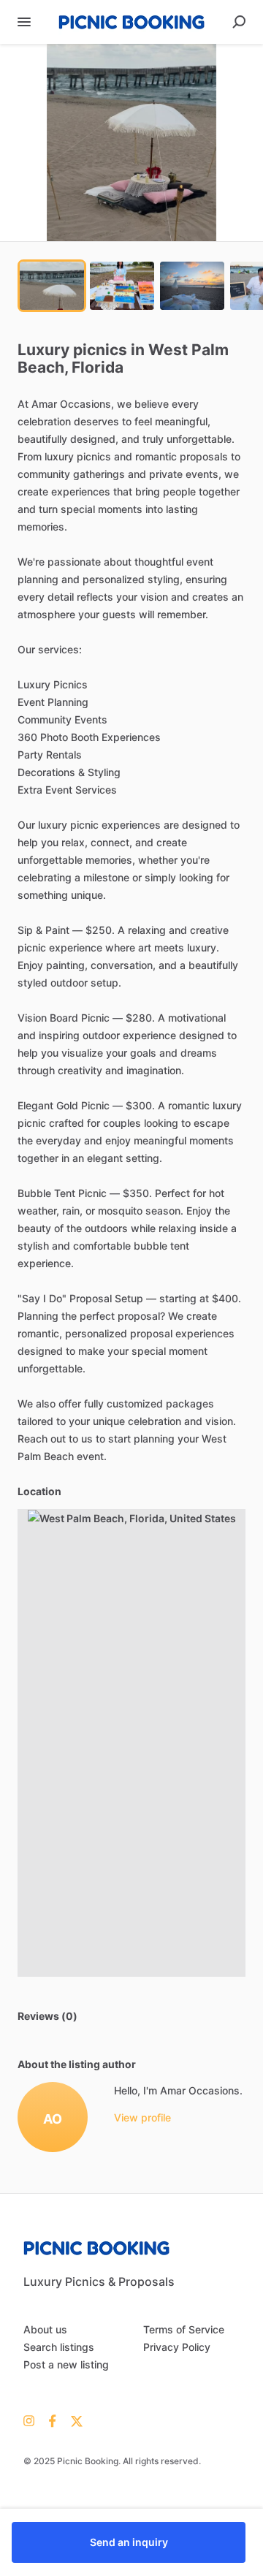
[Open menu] (24, 22)
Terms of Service (184, 2329)
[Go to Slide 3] (192, 286)
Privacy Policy (177, 2347)
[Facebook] (53, 2420)
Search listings (59, 2347)
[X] (73, 2420)
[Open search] (239, 22)
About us (45, 2329)
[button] (131, 143)
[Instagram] (33, 2420)
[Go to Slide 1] (52, 286)
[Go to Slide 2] (122, 286)
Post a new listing (66, 2364)
